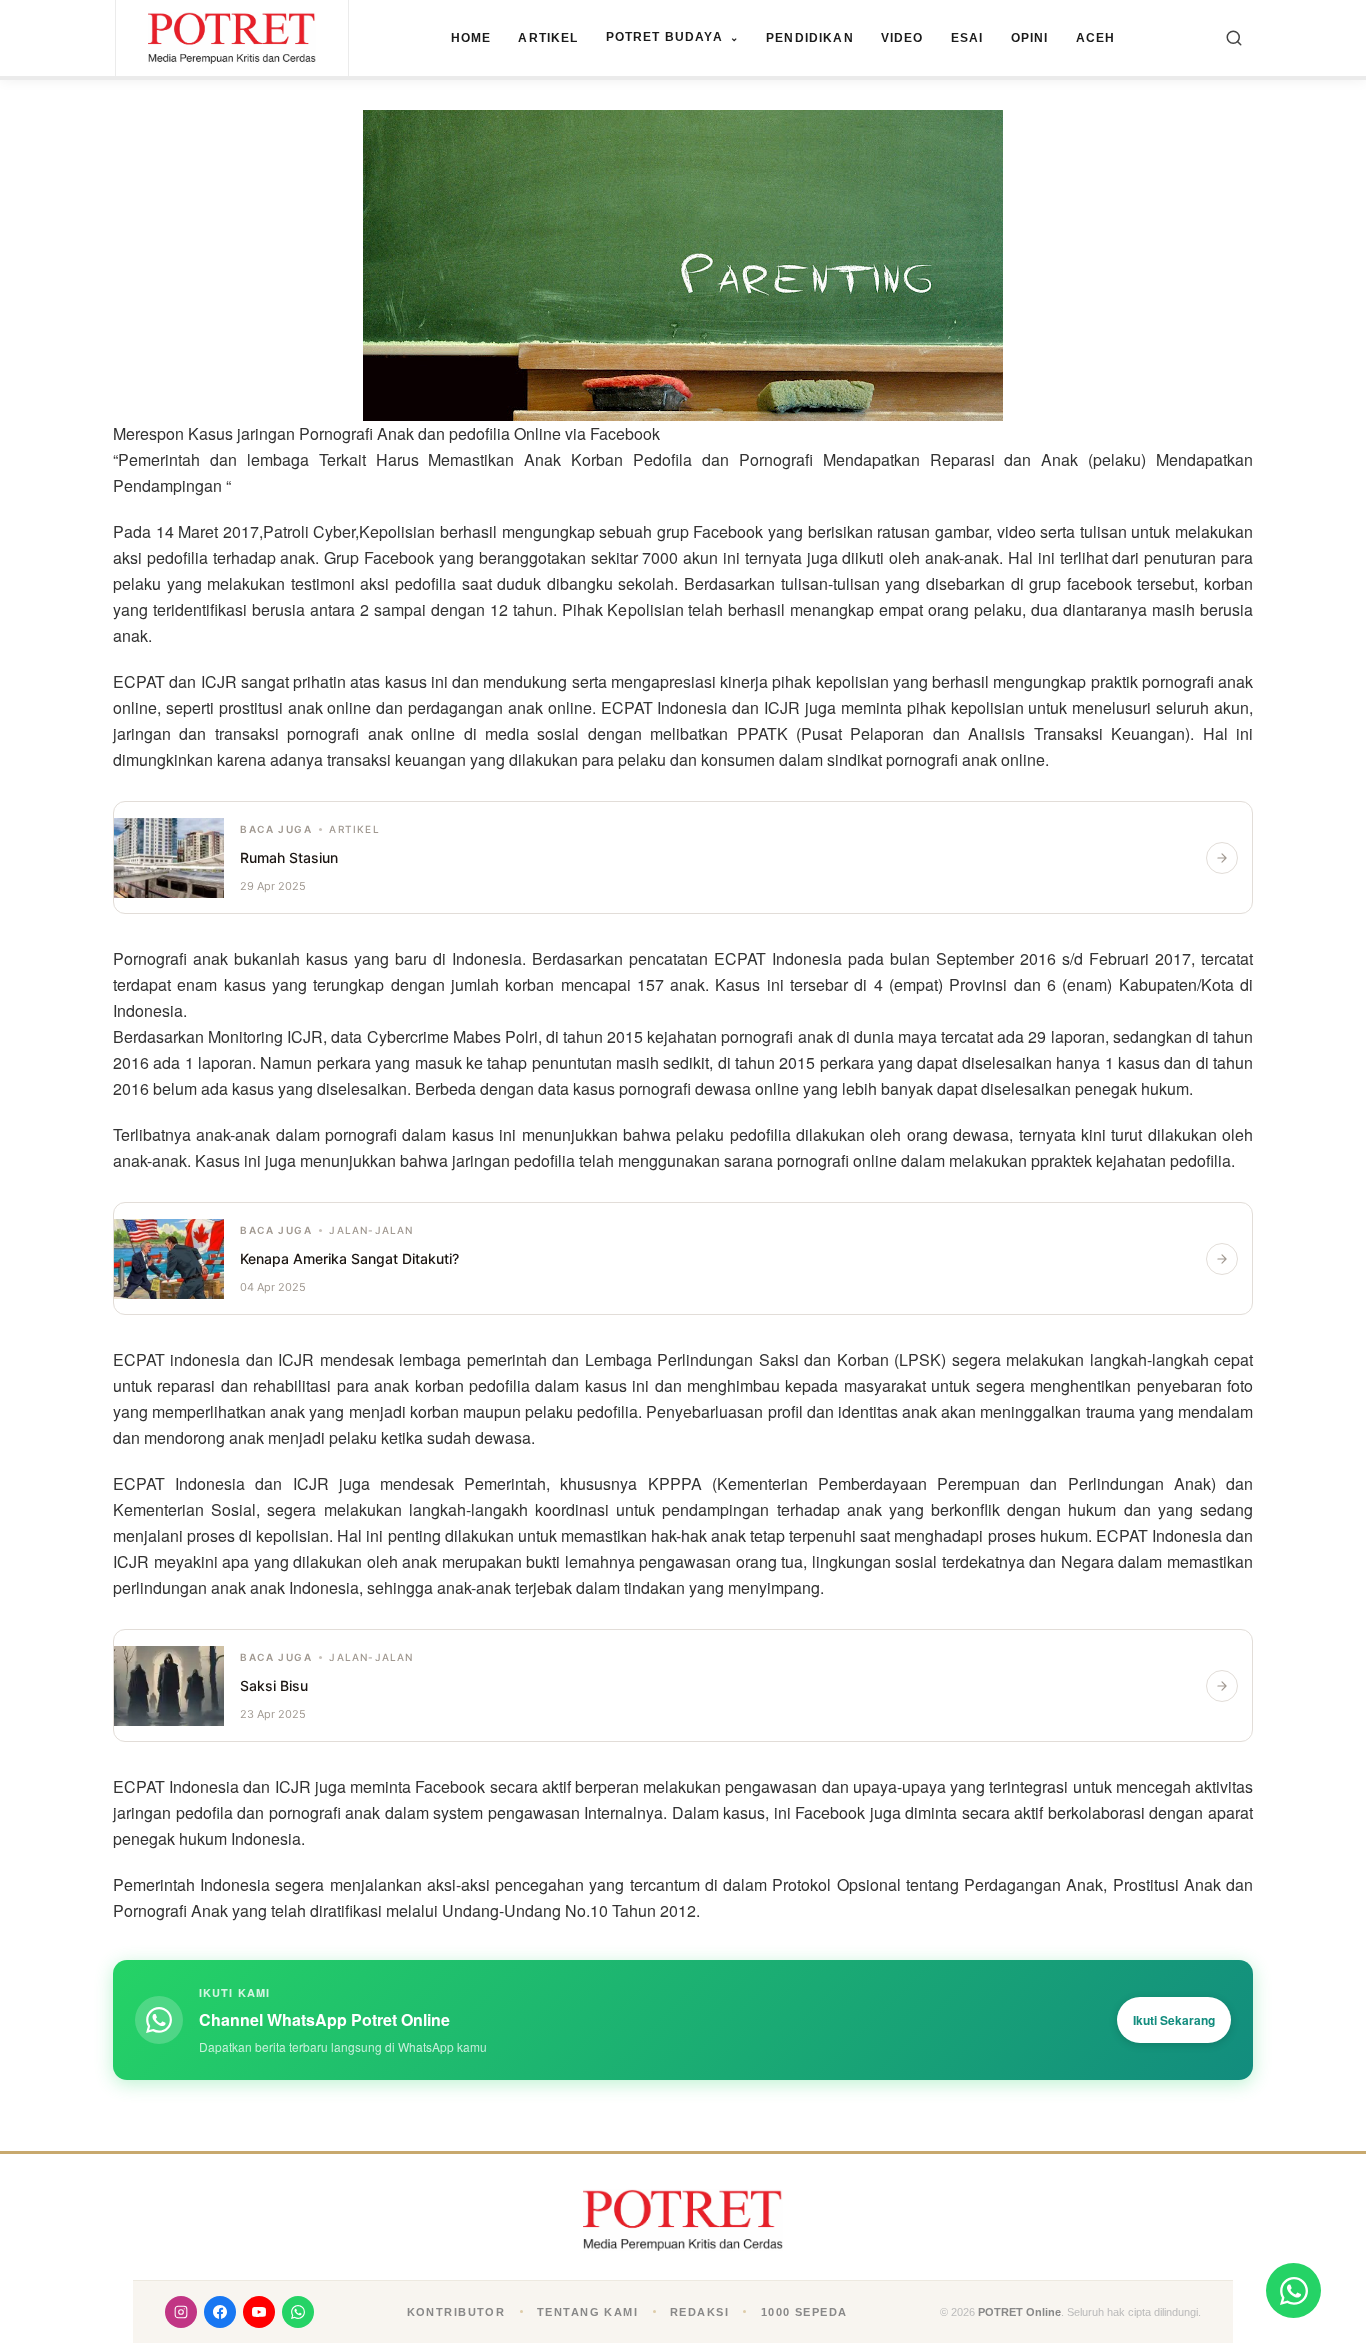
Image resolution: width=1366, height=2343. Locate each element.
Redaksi (699, 2312)
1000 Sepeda (804, 2312)
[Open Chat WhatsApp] (1293, 2290)
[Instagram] (181, 2312)
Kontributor (456, 2312)
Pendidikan (810, 38)
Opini (1030, 38)
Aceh (1096, 38)
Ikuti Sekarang (1174, 2020)
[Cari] (1234, 38)
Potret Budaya (672, 37)
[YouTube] (259, 2312)
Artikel (548, 38)
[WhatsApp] (298, 2312)
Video (902, 38)
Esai (967, 38)
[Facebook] (220, 2312)
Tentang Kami (587, 2312)
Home (471, 38)
